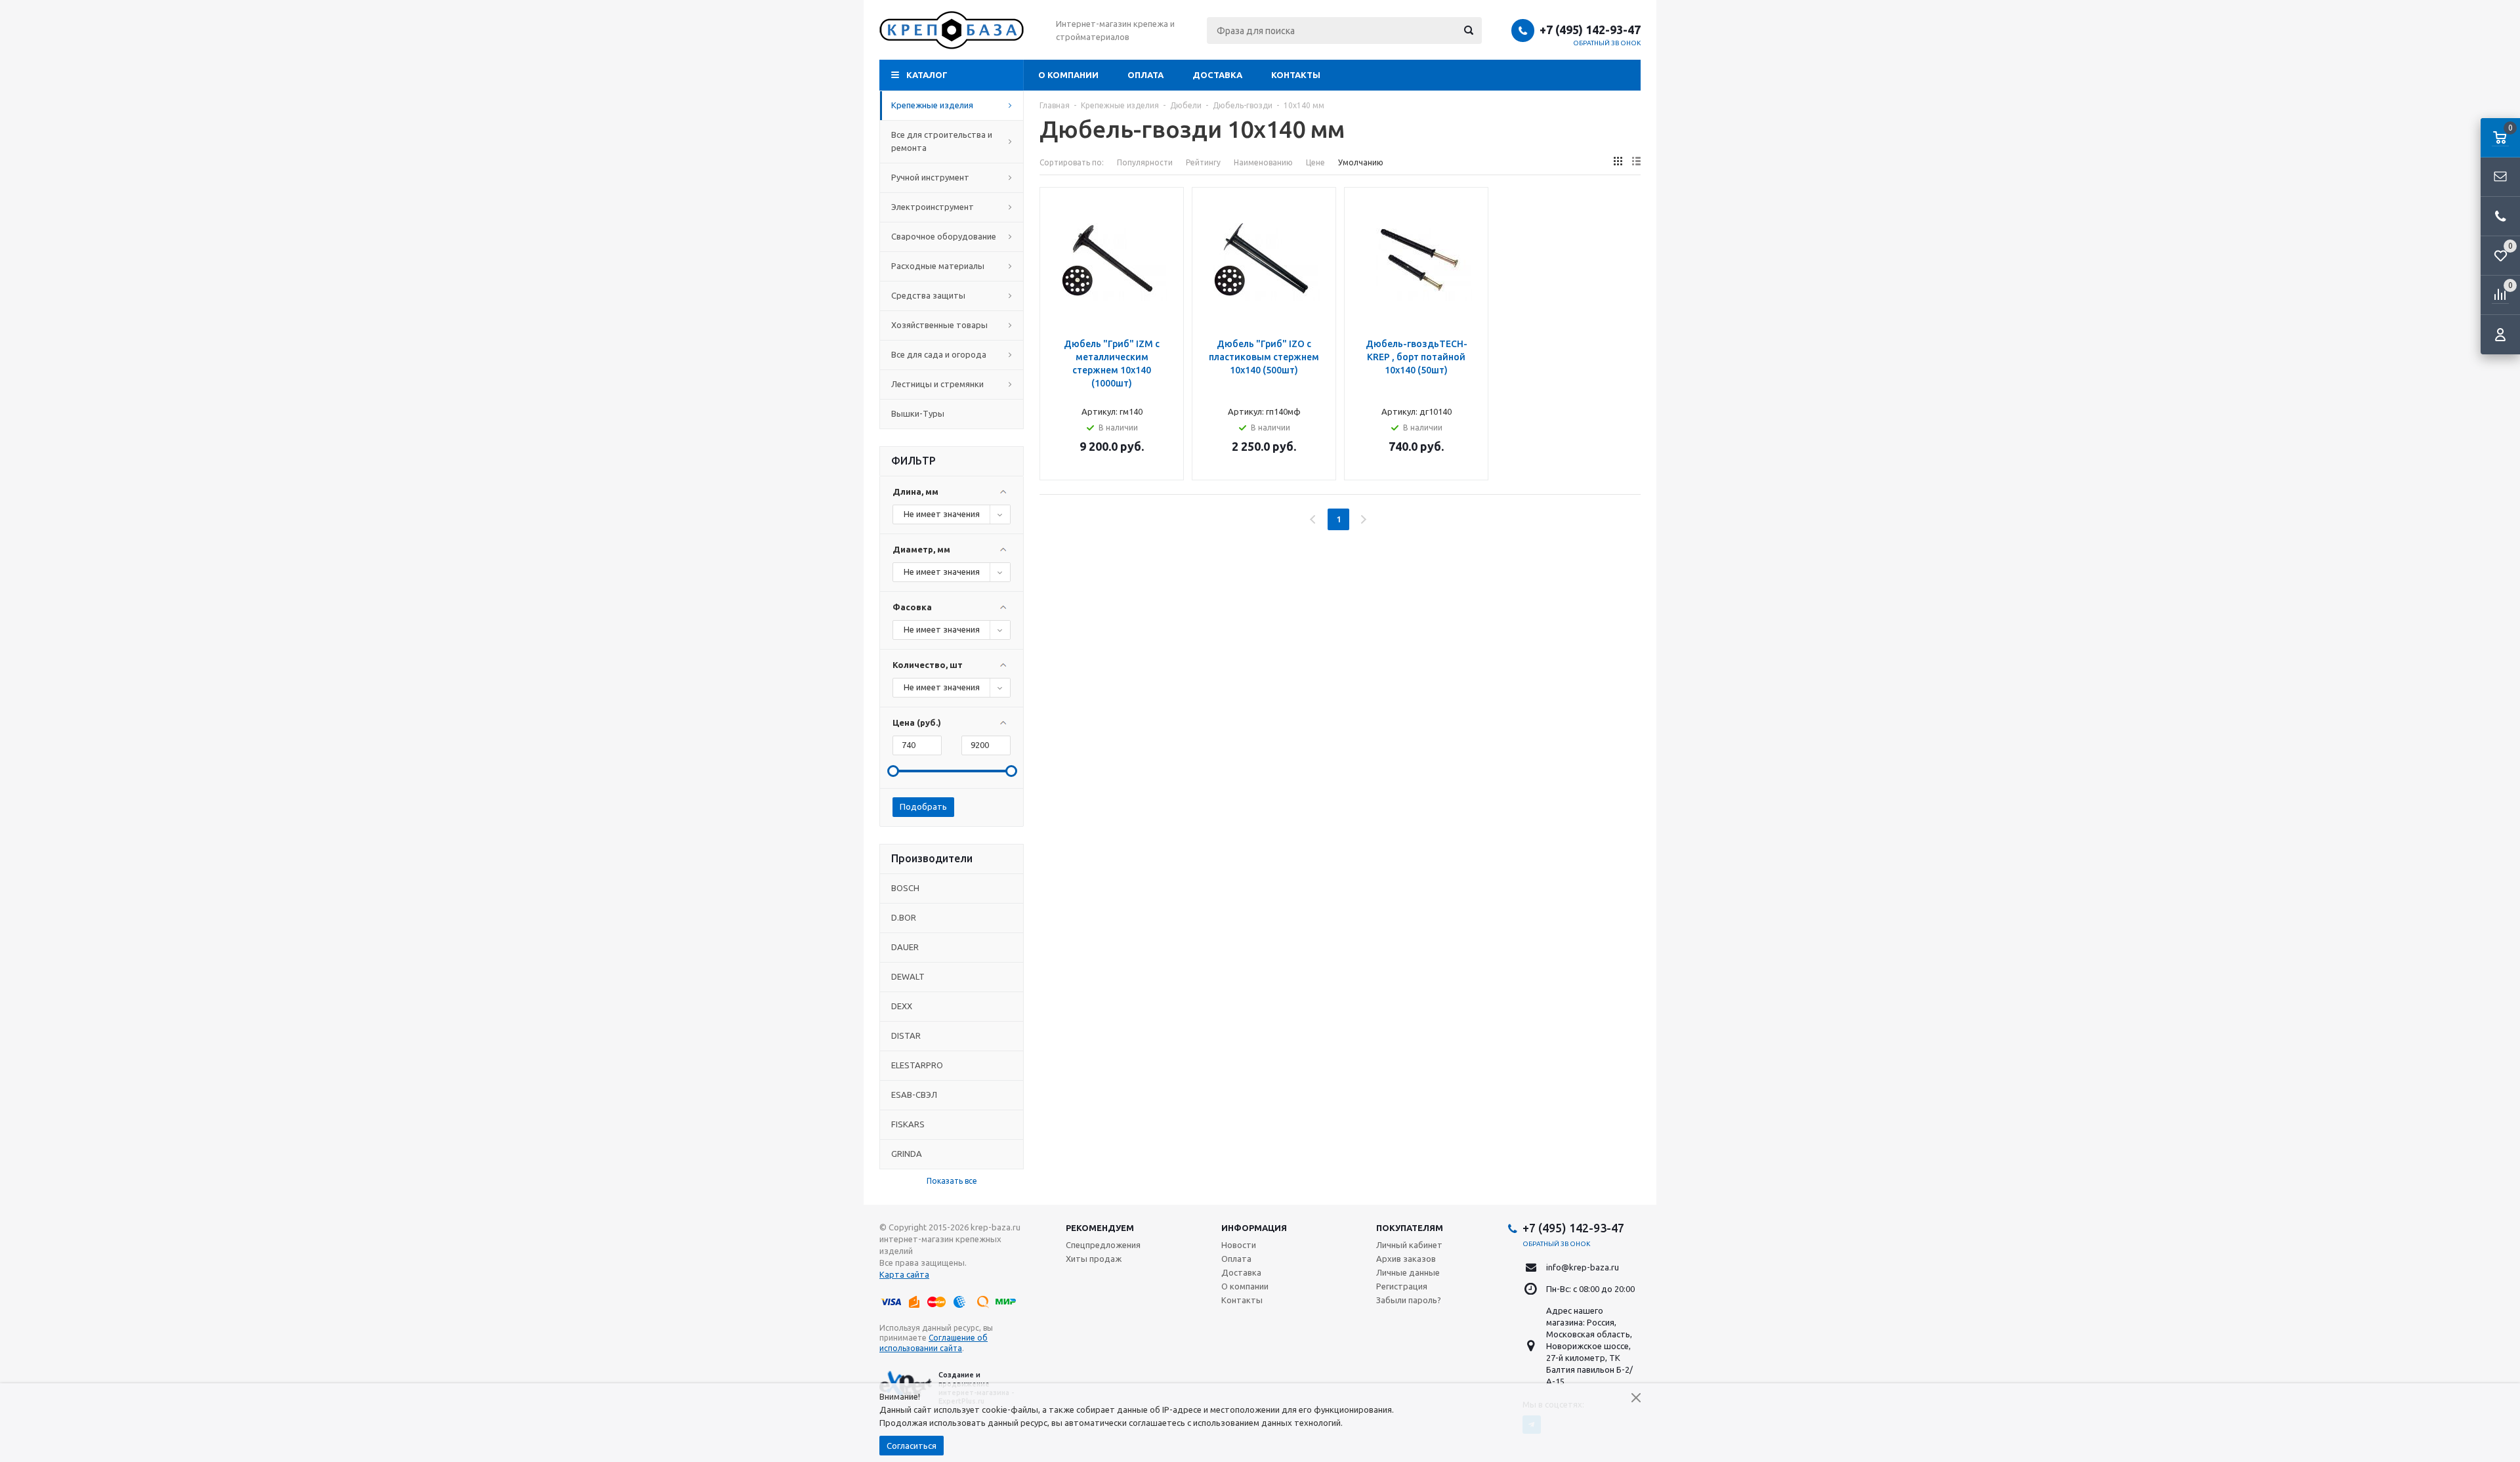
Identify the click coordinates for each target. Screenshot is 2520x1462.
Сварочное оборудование (944, 236)
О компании (1068, 75)
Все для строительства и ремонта (942, 141)
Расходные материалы (938, 266)
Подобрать (923, 806)
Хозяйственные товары (939, 325)
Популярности (1145, 162)
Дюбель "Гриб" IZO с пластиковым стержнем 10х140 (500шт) (1264, 357)
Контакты (1296, 75)
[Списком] (1636, 161)
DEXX (902, 1006)
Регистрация (1402, 1286)
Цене (1315, 162)
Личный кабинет (1409, 1245)
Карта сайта (904, 1274)
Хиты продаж (1094, 1259)
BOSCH (905, 888)
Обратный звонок (1607, 43)
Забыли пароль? (1409, 1300)
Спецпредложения (1103, 1245)
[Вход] (2500, 335)
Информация (1254, 1228)
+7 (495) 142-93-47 (1590, 30)
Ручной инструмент (930, 177)
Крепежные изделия (932, 105)
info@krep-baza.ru (1583, 1267)
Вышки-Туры (918, 413)
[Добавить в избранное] (1169, 222)
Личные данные (1408, 1272)
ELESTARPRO (917, 1065)
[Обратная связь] (2500, 177)
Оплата (1145, 75)
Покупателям (1410, 1228)
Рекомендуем (1100, 1228)
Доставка (1217, 75)
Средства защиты (928, 295)
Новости (1239, 1245)
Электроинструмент (933, 207)
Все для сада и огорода (939, 354)
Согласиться (912, 1446)
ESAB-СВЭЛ (914, 1095)
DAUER (905, 947)
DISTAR (906, 1035)
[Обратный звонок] (2500, 217)
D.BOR (904, 917)
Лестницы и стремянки (937, 384)
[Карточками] (1618, 161)
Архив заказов (1406, 1259)
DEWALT (908, 976)
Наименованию (1263, 162)
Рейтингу (1203, 162)
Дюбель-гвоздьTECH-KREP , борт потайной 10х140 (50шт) (1417, 357)
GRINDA (907, 1154)
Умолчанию (1361, 162)
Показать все (952, 1181)
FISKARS (908, 1124)
